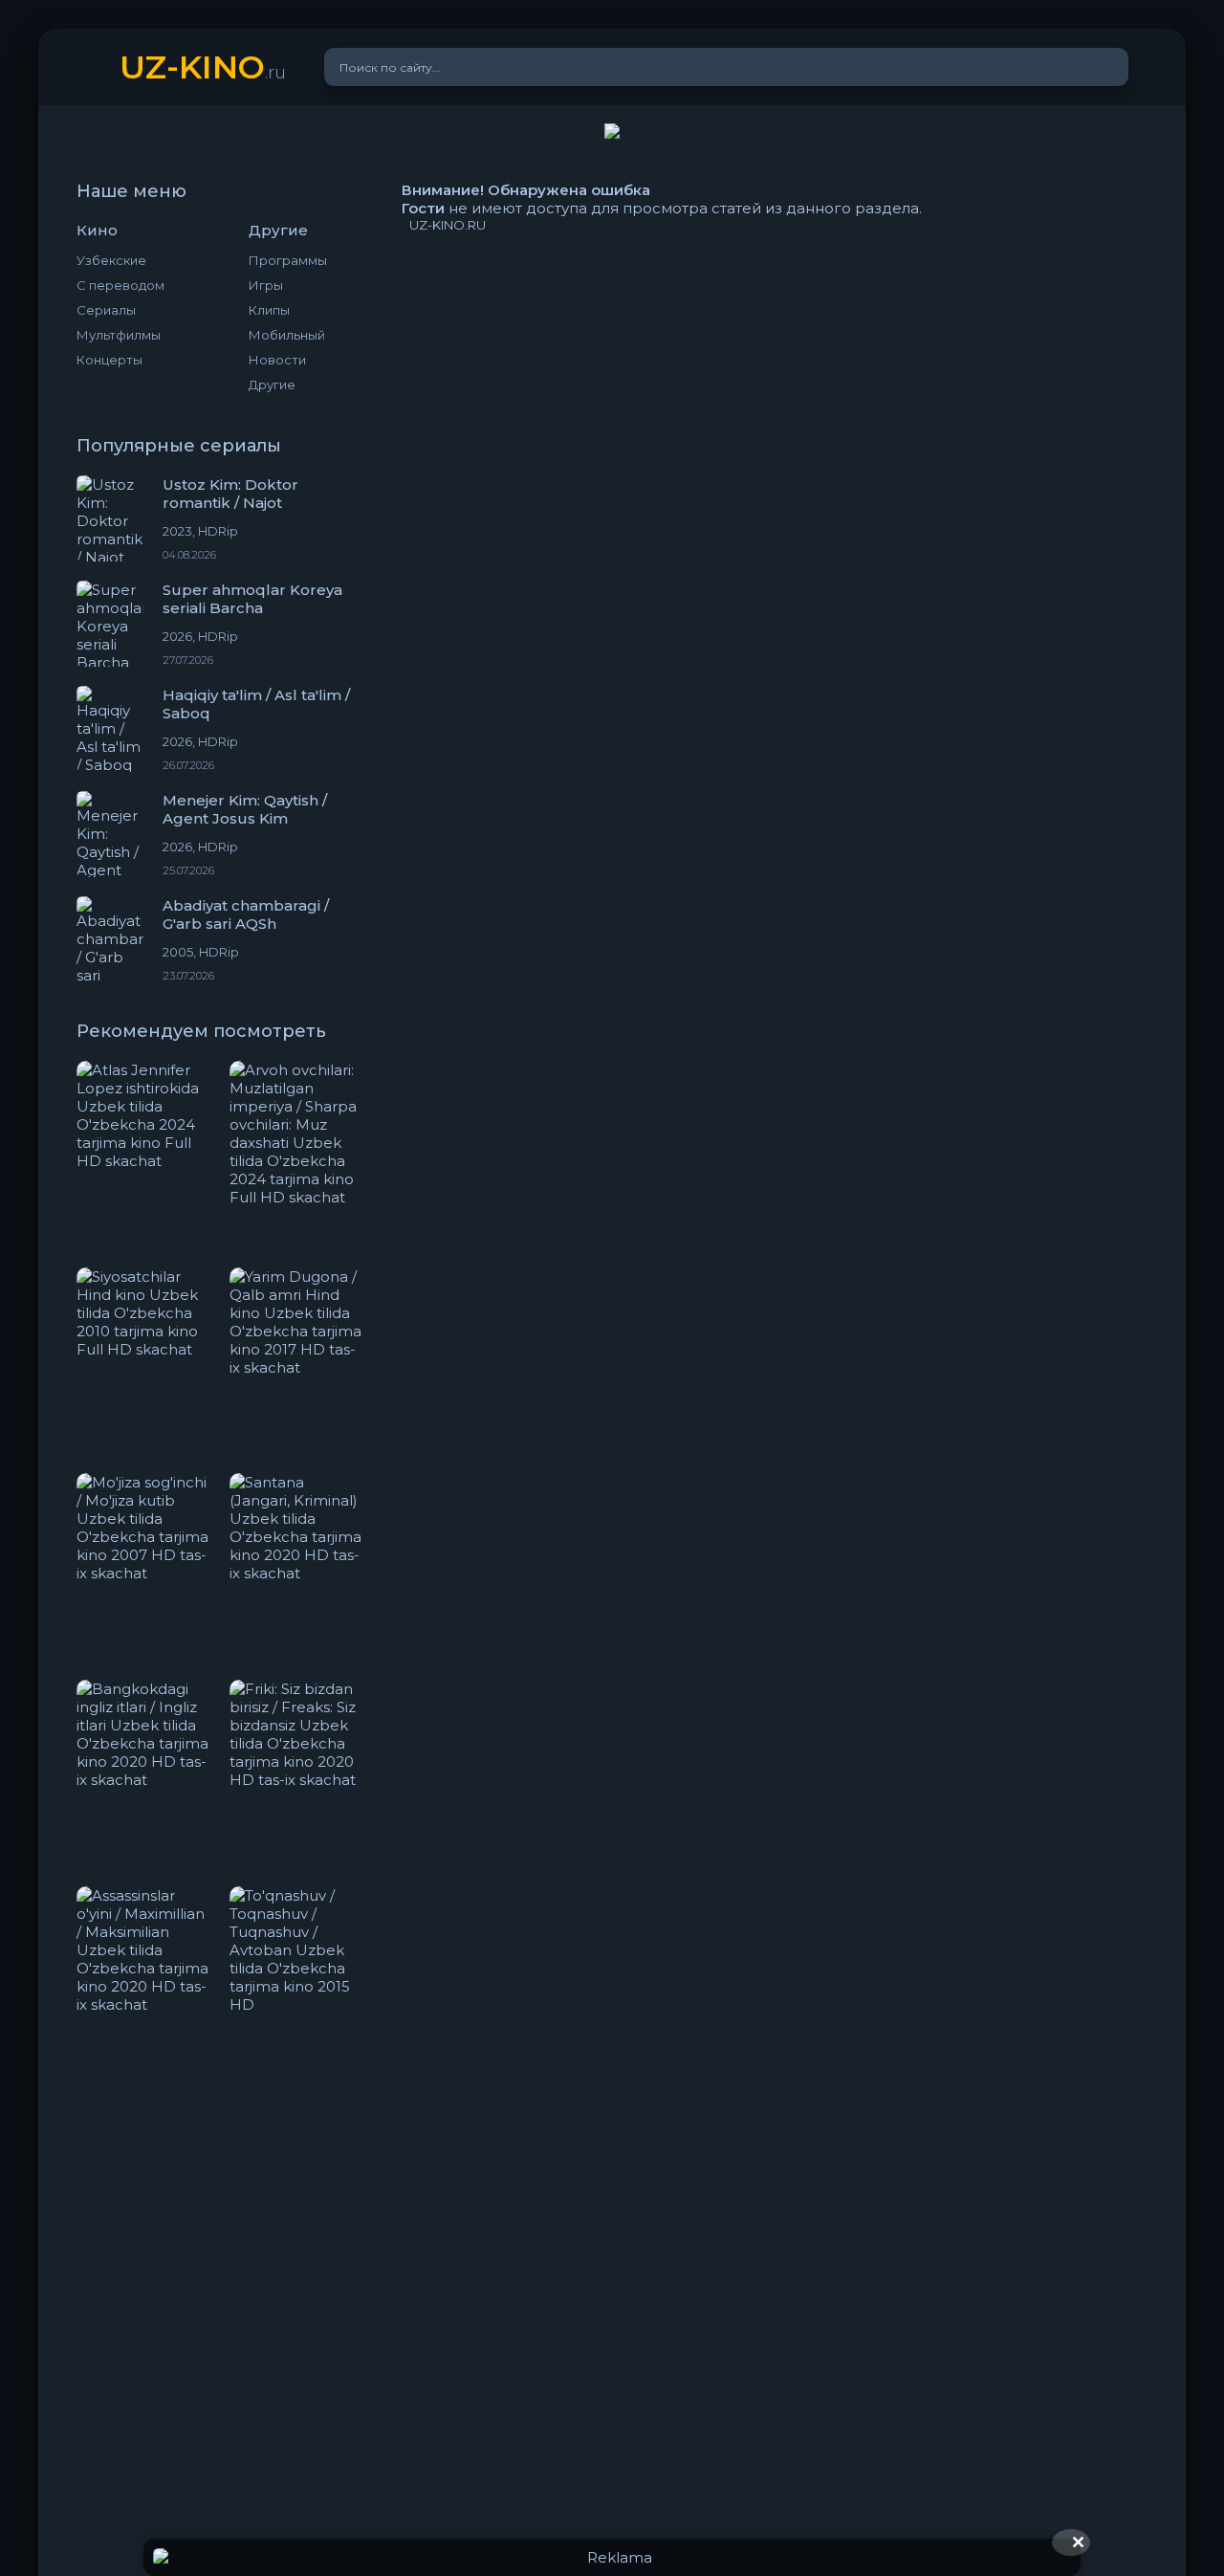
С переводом (120, 285)
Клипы (269, 310)
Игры (266, 285)
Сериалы (106, 310)
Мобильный (287, 335)
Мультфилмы (119, 335)
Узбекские (111, 260)
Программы (288, 260)
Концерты (109, 360)
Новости (277, 360)
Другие (272, 385)
